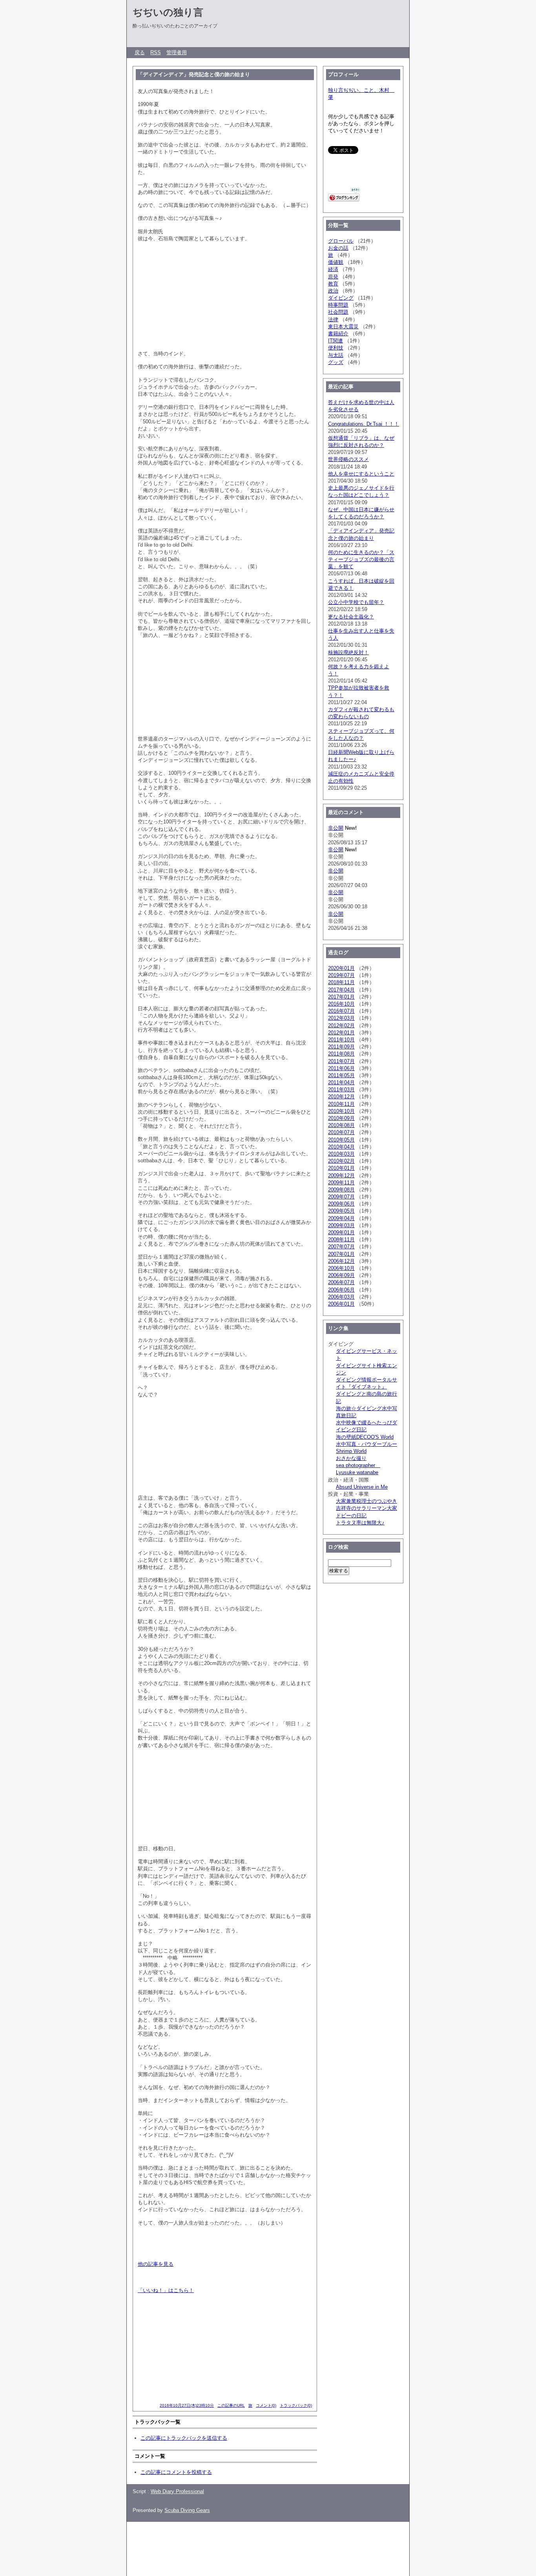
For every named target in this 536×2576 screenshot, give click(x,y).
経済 (333, 269)
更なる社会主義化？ (351, 617)
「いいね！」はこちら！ (166, 2290)
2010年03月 (341, 1154)
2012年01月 (341, 1033)
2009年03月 (341, 1225)
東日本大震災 (343, 327)
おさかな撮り (351, 1458)
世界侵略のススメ (348, 459)
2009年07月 (341, 1197)
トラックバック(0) (296, 2405)
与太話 (336, 355)
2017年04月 (341, 990)
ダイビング (341, 298)
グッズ (336, 362)
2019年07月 (341, 975)
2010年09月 (341, 1118)
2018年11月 (341, 982)
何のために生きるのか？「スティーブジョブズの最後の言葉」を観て (361, 559)
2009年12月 (341, 1175)
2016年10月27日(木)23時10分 (187, 2405)
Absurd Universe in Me (362, 1487)
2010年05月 (341, 1140)
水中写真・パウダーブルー (366, 1444)
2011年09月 (341, 1047)
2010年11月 (341, 1104)
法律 (333, 319)
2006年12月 (341, 1261)
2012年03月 (341, 1018)
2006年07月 (341, 1282)
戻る (140, 52)
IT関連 (335, 341)
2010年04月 (341, 1147)
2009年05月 (341, 1211)
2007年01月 (341, 1254)
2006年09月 (341, 1275)
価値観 (336, 262)
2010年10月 (341, 1111)
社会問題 (338, 312)
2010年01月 (341, 1168)
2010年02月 (341, 1161)
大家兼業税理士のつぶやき (366, 1501)
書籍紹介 (338, 334)
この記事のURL (231, 2405)
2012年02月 (341, 1025)
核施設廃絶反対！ (348, 652)
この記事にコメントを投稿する (176, 2472)
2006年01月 (341, 1304)
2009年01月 (341, 1232)
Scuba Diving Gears (187, 2510)
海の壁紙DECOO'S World (365, 1437)
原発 (333, 277)
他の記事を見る (156, 2264)
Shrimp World (351, 1451)
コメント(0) (266, 2405)
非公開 (336, 828)
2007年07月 (341, 1247)
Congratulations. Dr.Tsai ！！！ (364, 424)
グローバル (341, 241)
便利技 (336, 348)
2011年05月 (341, 1075)
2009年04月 (341, 1218)
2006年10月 (341, 1268)
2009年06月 (341, 1204)
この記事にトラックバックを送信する (184, 2438)
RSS (156, 52)
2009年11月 (341, 1183)
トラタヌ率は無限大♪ (360, 1523)
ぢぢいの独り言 (168, 12)
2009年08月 (341, 1190)
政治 (333, 291)
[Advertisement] (270, 2545)
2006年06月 (341, 1290)
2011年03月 (341, 1089)
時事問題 (338, 305)
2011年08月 (341, 1054)
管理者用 (177, 52)
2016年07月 (341, 1011)
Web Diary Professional (177, 2491)
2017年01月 (341, 997)
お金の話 (338, 248)
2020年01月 (341, 968)
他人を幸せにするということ (361, 474)
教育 (333, 284)
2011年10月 (341, 1040)
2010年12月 (341, 1097)
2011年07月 (341, 1061)
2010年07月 (341, 1132)
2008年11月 (341, 1240)
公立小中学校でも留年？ (356, 602)
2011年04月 (341, 1082)
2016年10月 (341, 1004)
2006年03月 (341, 1297)
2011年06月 (341, 1068)
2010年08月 (341, 1125)
